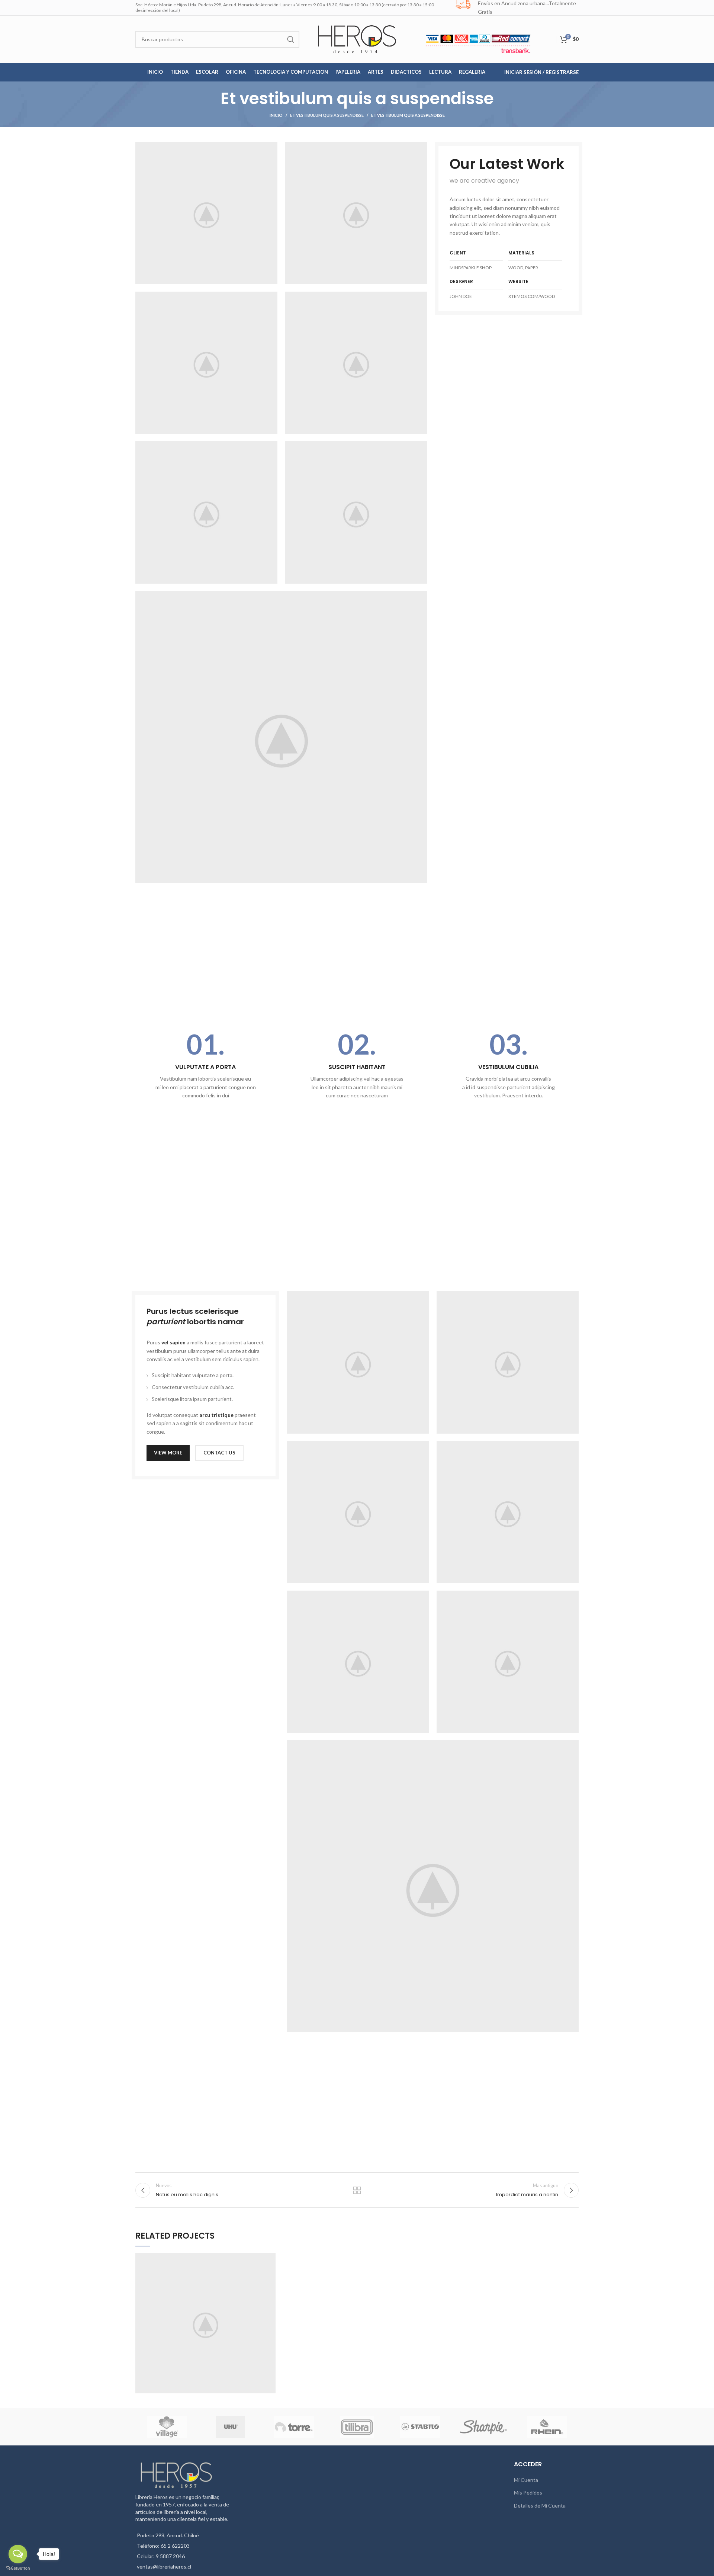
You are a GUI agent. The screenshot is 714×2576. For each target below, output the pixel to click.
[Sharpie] (483, 2427)
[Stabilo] (420, 2427)
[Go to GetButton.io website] (18, 2568)
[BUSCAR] (291, 39)
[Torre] (294, 2427)
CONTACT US (219, 1453)
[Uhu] (231, 2427)
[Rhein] (547, 2427)
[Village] (167, 2427)
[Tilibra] (357, 2427)
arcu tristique (216, 1415)
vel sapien (173, 1342)
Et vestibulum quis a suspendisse (327, 115)
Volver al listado (357, 2190)
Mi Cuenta (526, 2480)
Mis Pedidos (528, 2492)
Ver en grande (270, 2259)
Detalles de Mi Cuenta (540, 2506)
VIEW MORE (168, 1453)
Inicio (276, 115)
